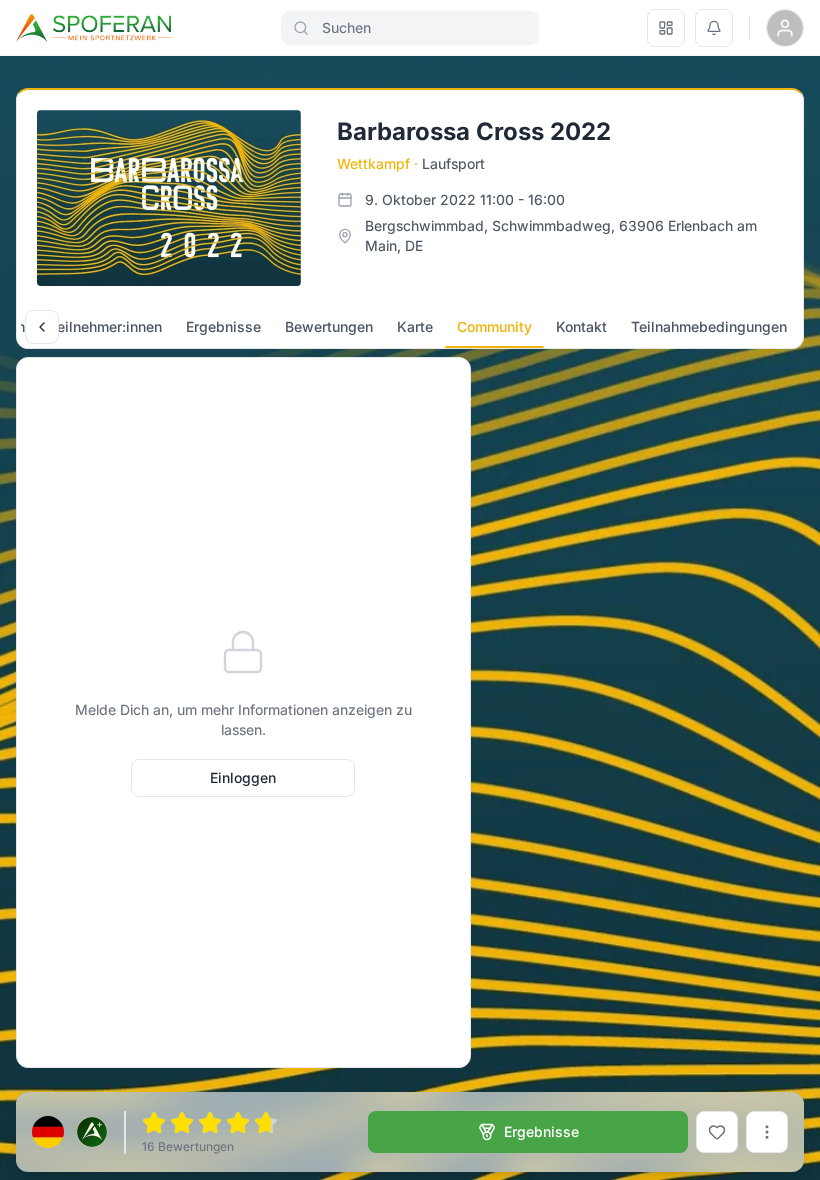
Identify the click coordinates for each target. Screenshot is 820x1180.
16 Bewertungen (188, 1146)
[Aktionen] (767, 1132)
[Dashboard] (666, 28)
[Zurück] (42, 327)
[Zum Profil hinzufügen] (717, 1132)
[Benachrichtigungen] (714, 28)
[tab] (105, 327)
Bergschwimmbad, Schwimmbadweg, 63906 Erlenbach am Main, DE (561, 235)
